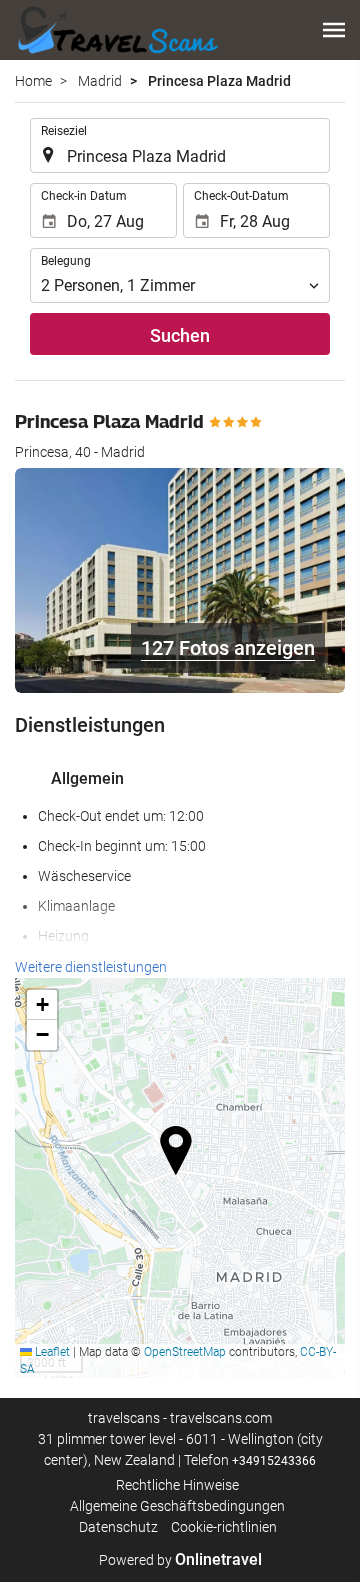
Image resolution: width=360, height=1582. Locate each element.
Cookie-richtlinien (224, 1527)
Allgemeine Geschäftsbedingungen (177, 1506)
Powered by (180, 1560)
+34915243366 (274, 1461)
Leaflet (51, 1352)
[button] (334, 30)
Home (33, 81)
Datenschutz (118, 1527)
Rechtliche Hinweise (177, 1485)
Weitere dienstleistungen (91, 967)
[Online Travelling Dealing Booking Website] (116, 30)
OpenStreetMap (185, 1352)
